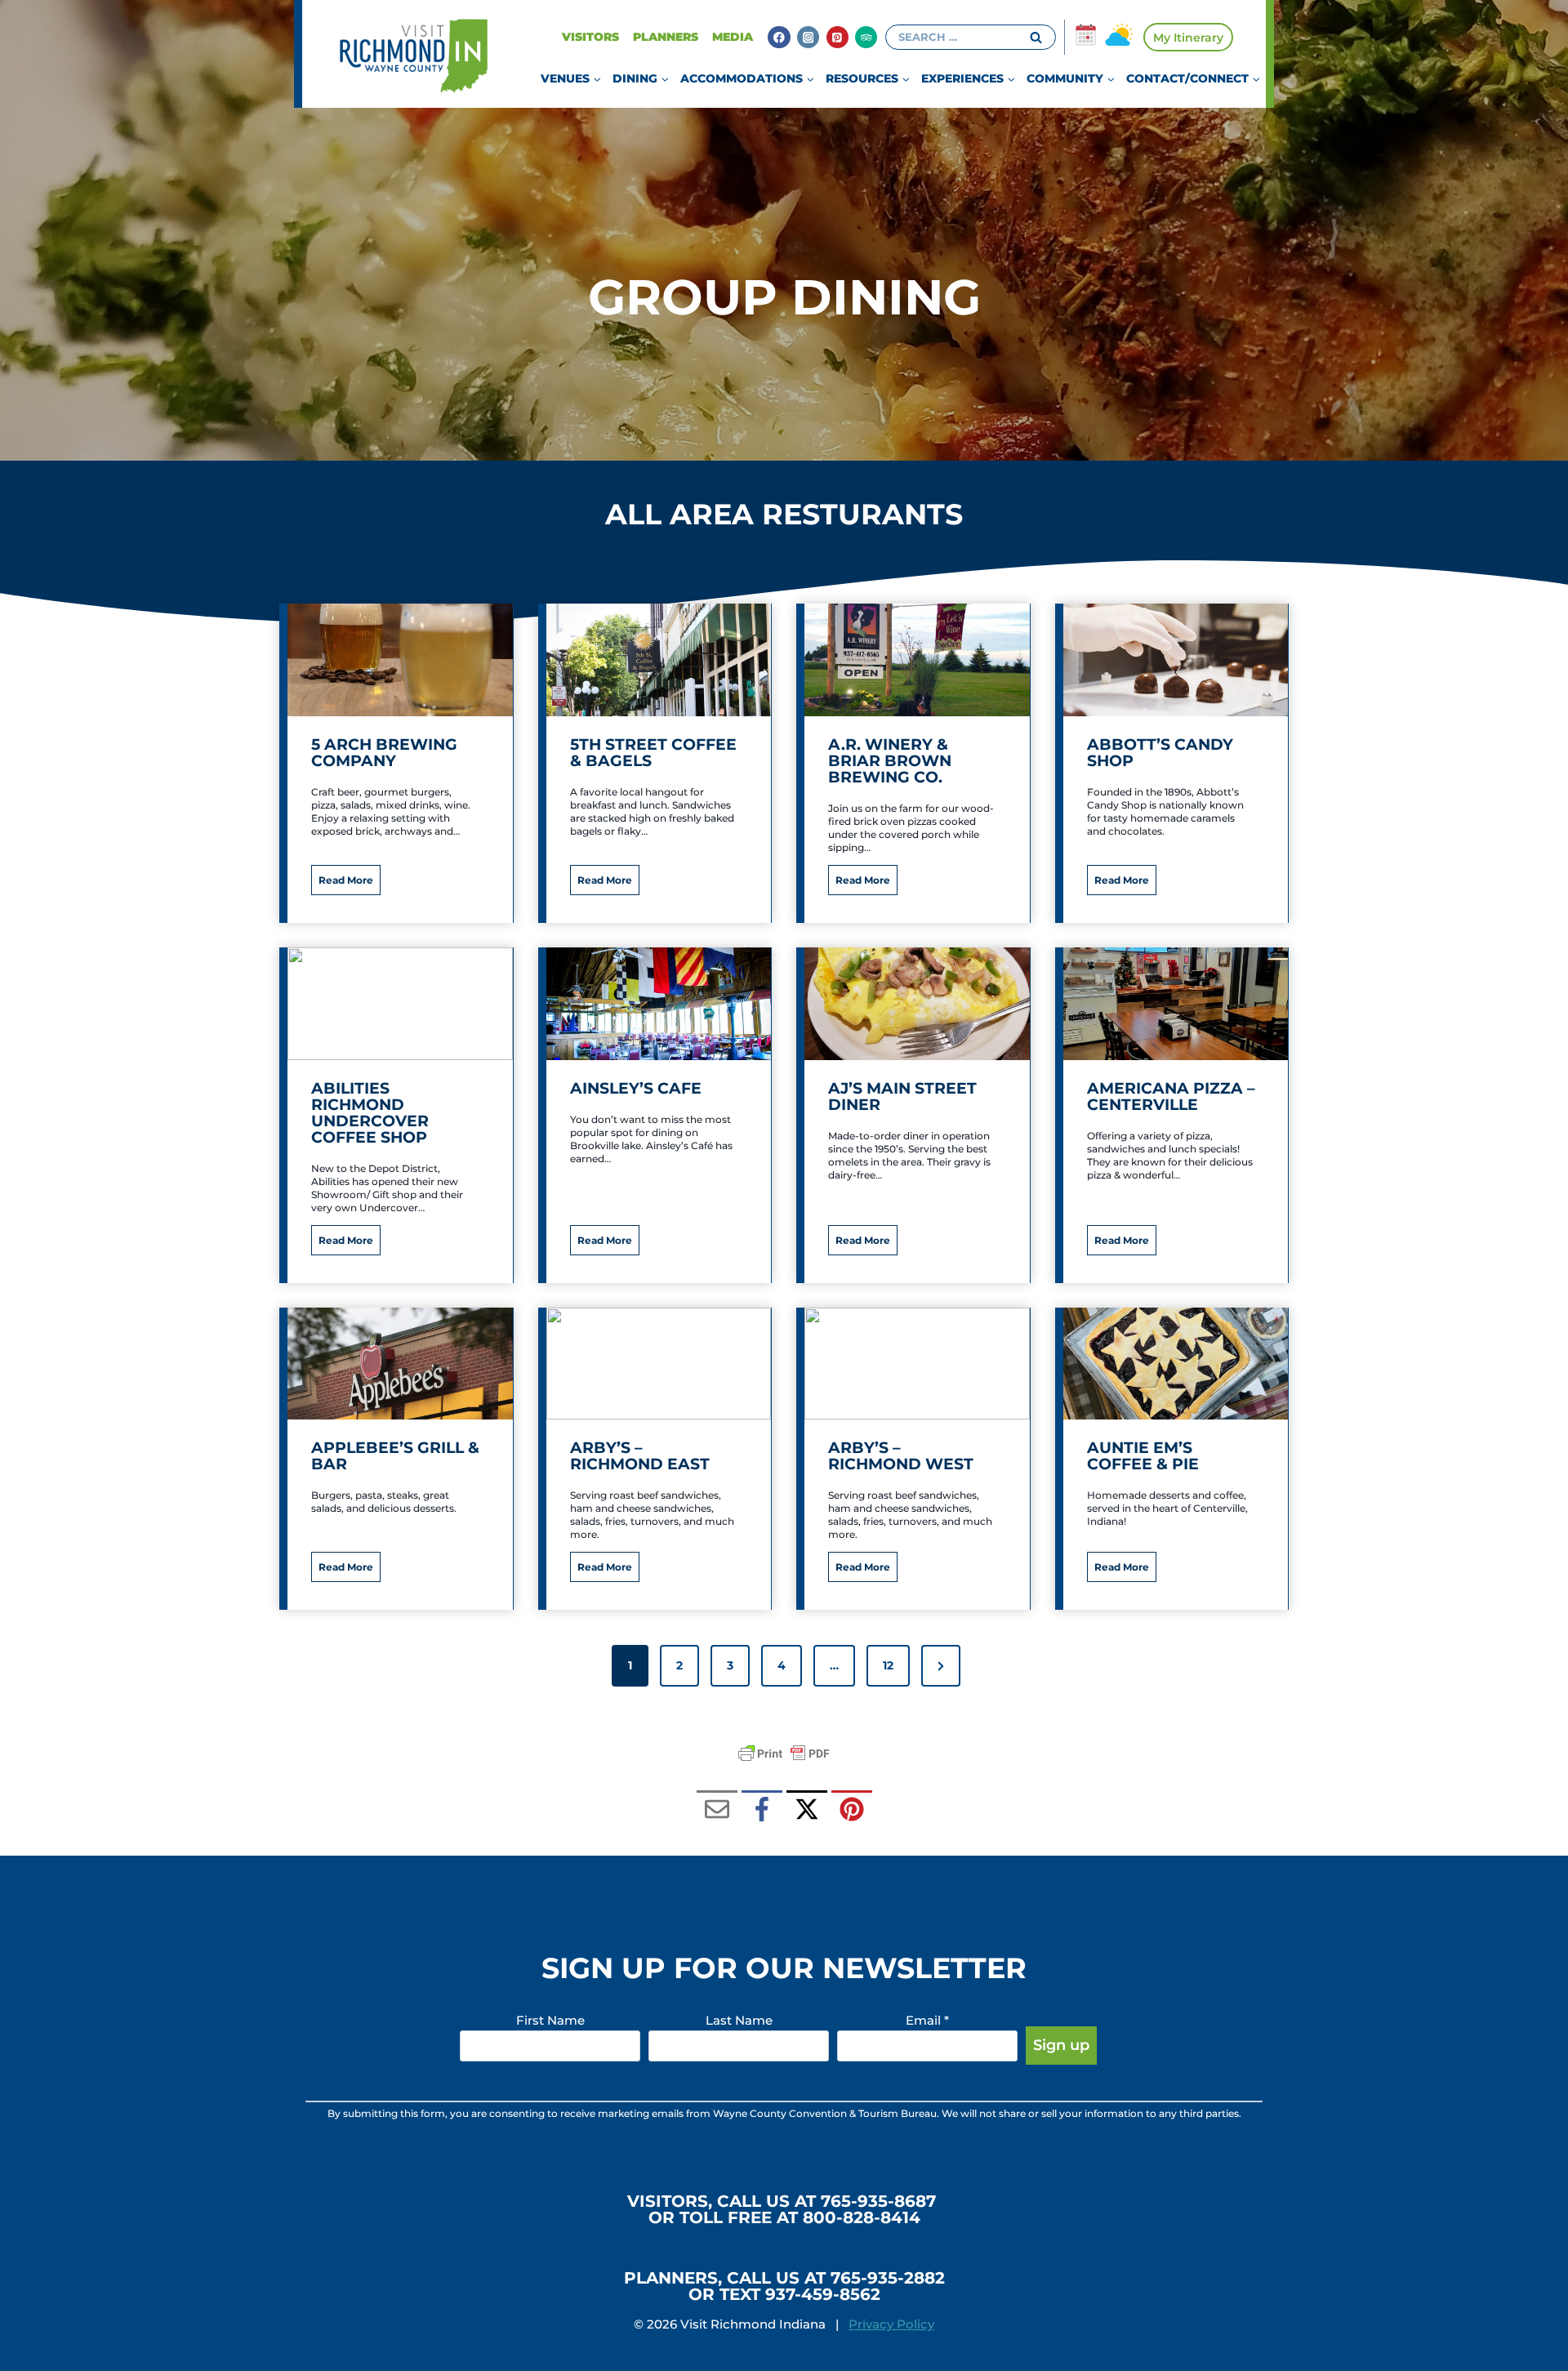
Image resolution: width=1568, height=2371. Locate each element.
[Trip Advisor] (866, 37)
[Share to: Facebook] (762, 1811)
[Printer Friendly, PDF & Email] (784, 1754)
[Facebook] (779, 37)
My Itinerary (1188, 38)
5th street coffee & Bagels (653, 753)
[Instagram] (808, 37)
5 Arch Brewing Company (384, 753)
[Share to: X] (807, 1811)
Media (733, 37)
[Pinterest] (837, 37)
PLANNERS (666, 37)
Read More (350, 884)
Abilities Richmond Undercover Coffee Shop (370, 1113)
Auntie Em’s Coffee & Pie (1143, 1456)
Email (927, 2020)
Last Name (739, 2020)
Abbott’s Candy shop (1160, 753)
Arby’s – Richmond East (640, 1456)
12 (888, 1665)
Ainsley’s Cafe (636, 1089)
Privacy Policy (891, 2324)
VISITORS (590, 37)
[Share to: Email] (717, 1811)
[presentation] (400, 660)
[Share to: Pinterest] (852, 1811)
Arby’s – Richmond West (901, 1456)
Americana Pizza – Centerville (1171, 1097)
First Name (550, 2020)
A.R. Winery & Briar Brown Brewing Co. (890, 761)
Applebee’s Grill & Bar (395, 1456)
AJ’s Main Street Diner (902, 1097)
